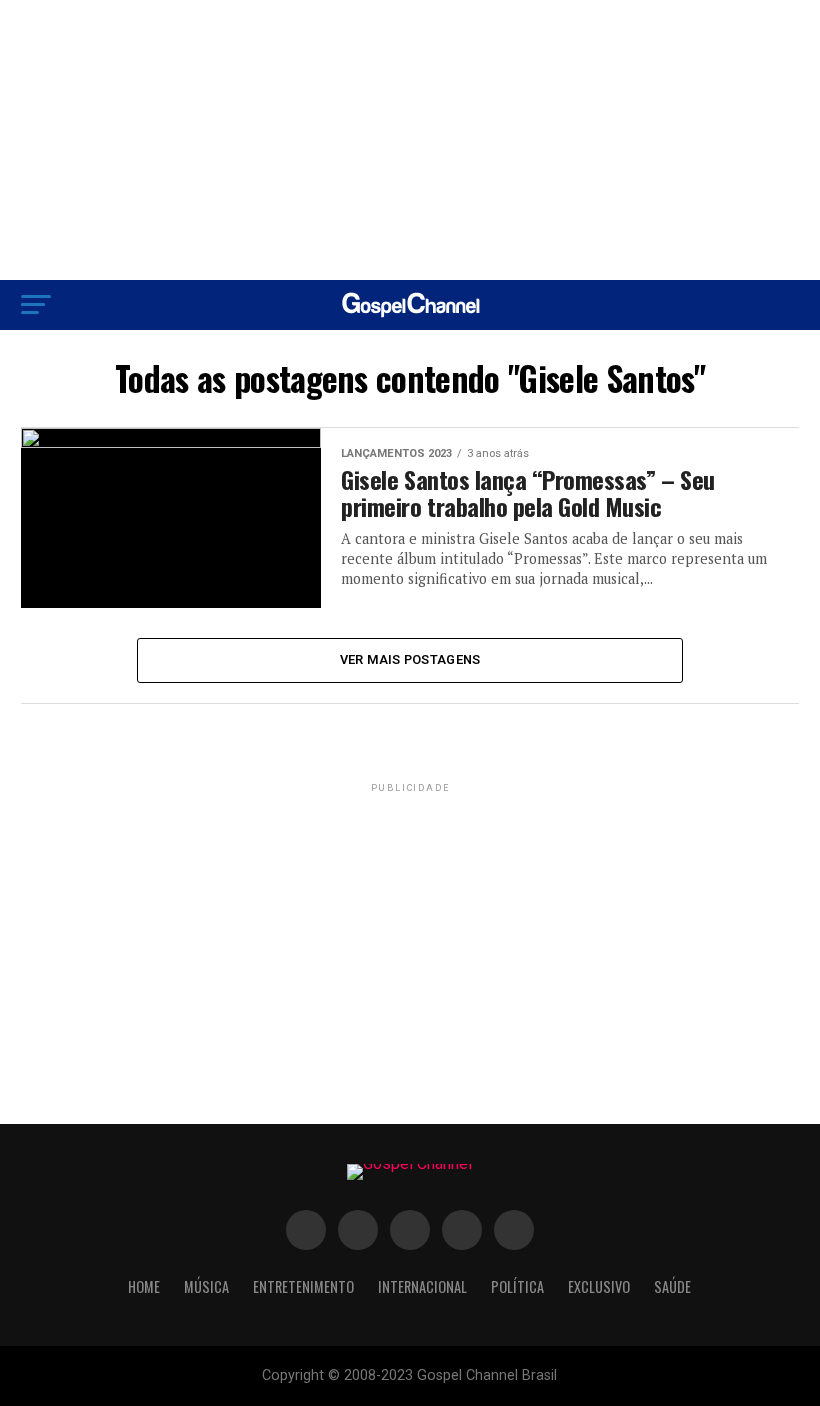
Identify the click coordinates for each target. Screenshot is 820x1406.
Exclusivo (599, 1286)
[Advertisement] (410, 140)
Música (206, 1286)
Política (517, 1286)
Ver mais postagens (410, 659)
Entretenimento (303, 1286)
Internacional (422, 1286)
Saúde (672, 1286)
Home (144, 1286)
